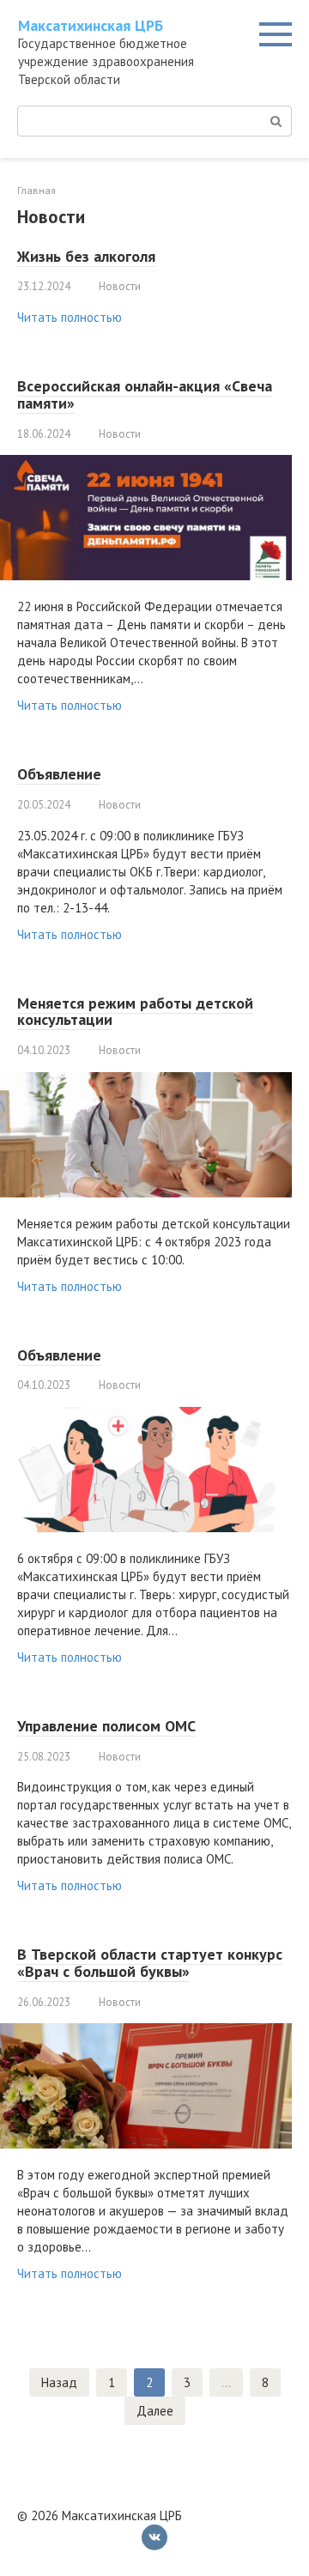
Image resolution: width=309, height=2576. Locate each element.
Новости (120, 286)
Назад (59, 2382)
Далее (155, 2411)
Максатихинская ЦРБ (91, 25)
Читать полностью (70, 317)
